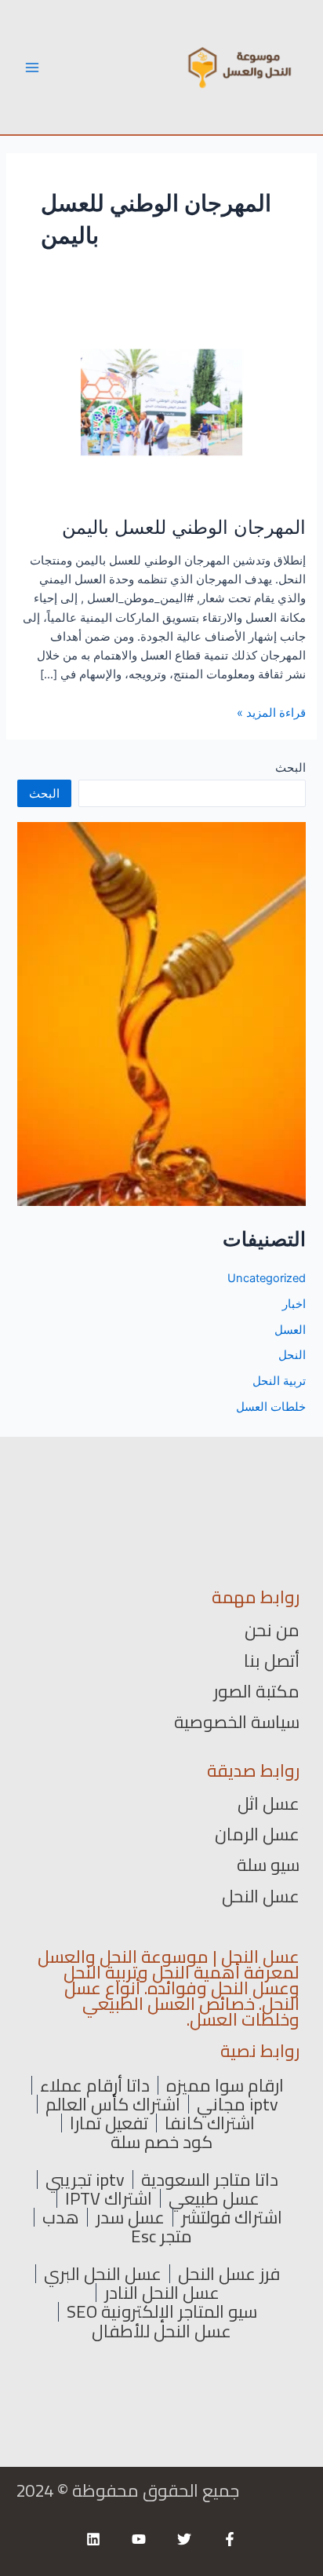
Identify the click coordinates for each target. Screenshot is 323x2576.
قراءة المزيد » (271, 713)
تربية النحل (279, 1381)
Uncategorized (267, 1278)
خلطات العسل (271, 1407)
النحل (292, 1355)
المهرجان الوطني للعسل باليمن (184, 527)
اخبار (294, 1304)
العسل (290, 1330)
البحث (290, 768)
